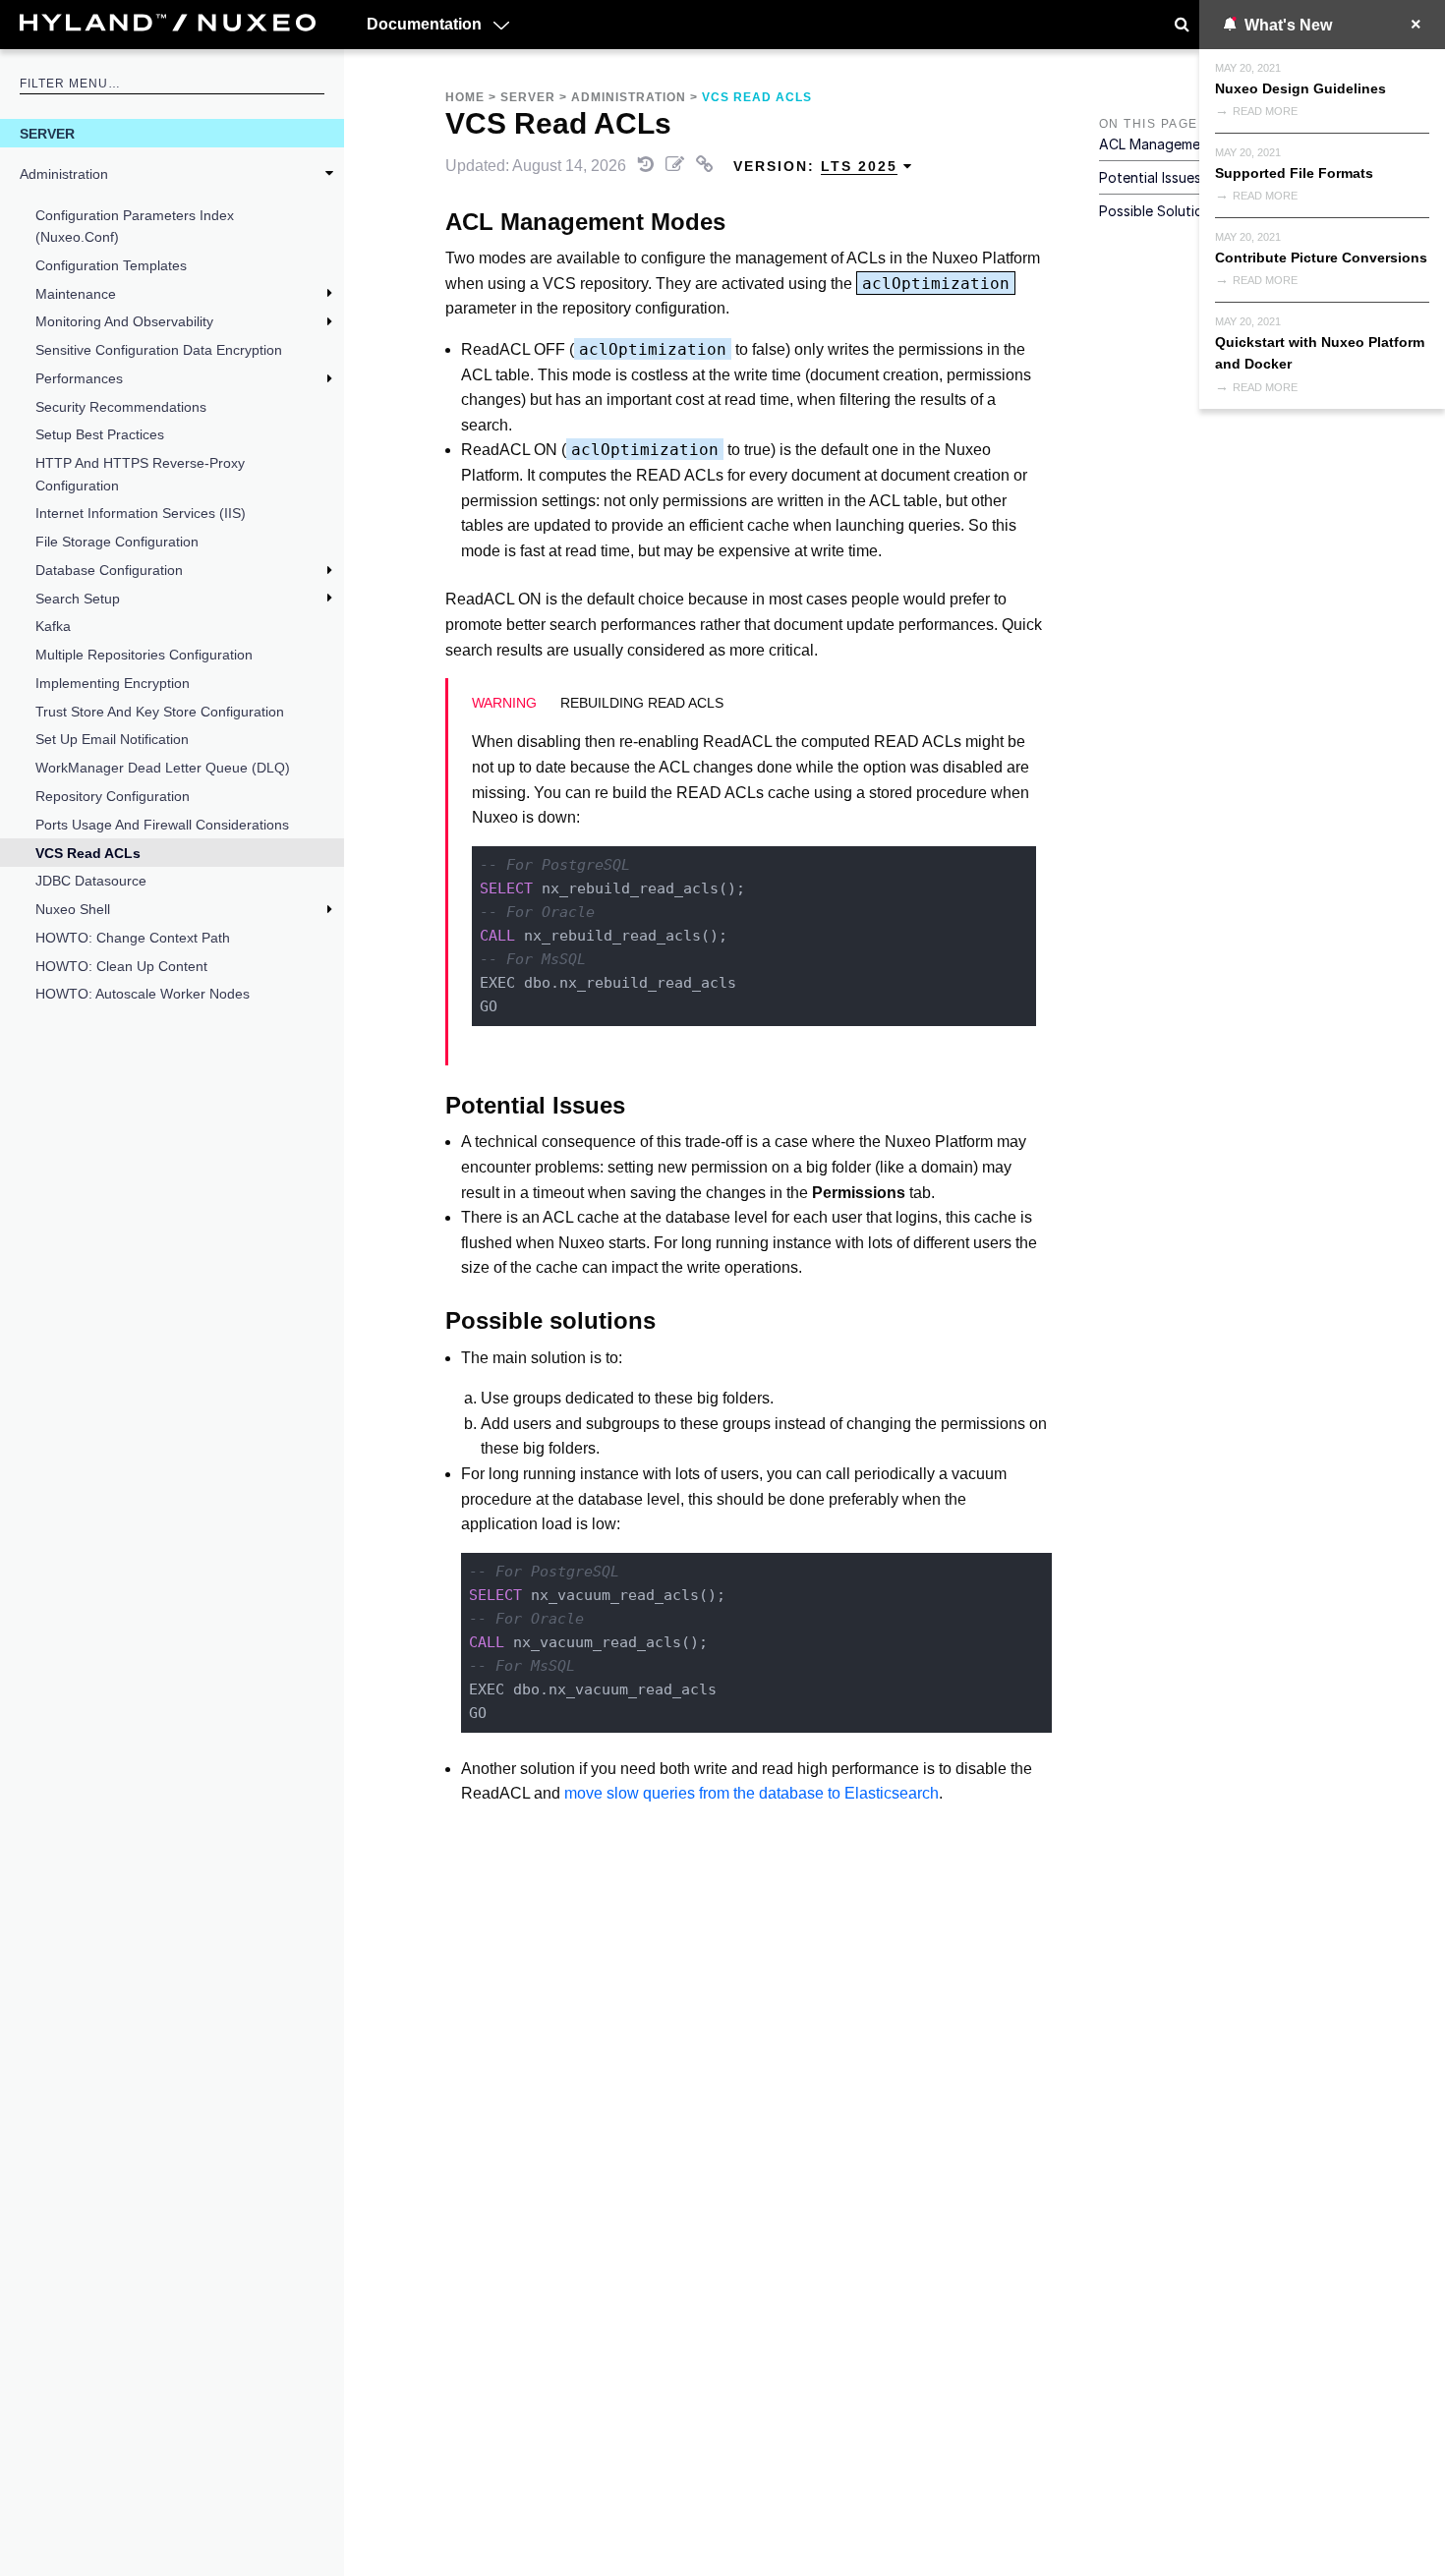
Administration (64, 174)
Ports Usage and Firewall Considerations (162, 825)
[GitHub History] (648, 166)
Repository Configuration (113, 796)
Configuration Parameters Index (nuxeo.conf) (135, 226)
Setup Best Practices (100, 434)
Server (47, 134)
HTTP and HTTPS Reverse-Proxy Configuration (140, 474)
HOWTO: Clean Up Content (121, 966)
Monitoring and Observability (124, 321)
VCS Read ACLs (88, 853)
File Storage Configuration (117, 542)
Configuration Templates (111, 265)
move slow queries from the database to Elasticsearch (751, 1793)
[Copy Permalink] (707, 166)
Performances (79, 378)
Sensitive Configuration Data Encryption (159, 350)
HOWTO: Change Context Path (133, 938)
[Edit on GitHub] (677, 166)
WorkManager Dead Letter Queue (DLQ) (163, 768)
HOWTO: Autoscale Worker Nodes (143, 994)
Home (465, 97)
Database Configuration (109, 570)
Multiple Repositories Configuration (144, 655)
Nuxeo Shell (73, 909)
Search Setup (78, 599)
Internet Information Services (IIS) (141, 513)
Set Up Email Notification (112, 739)
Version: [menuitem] (815, 166)
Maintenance (76, 294)
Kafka (53, 626)
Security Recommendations (121, 407)
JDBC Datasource (91, 881)
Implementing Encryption (113, 683)
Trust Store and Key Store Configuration (160, 712)
